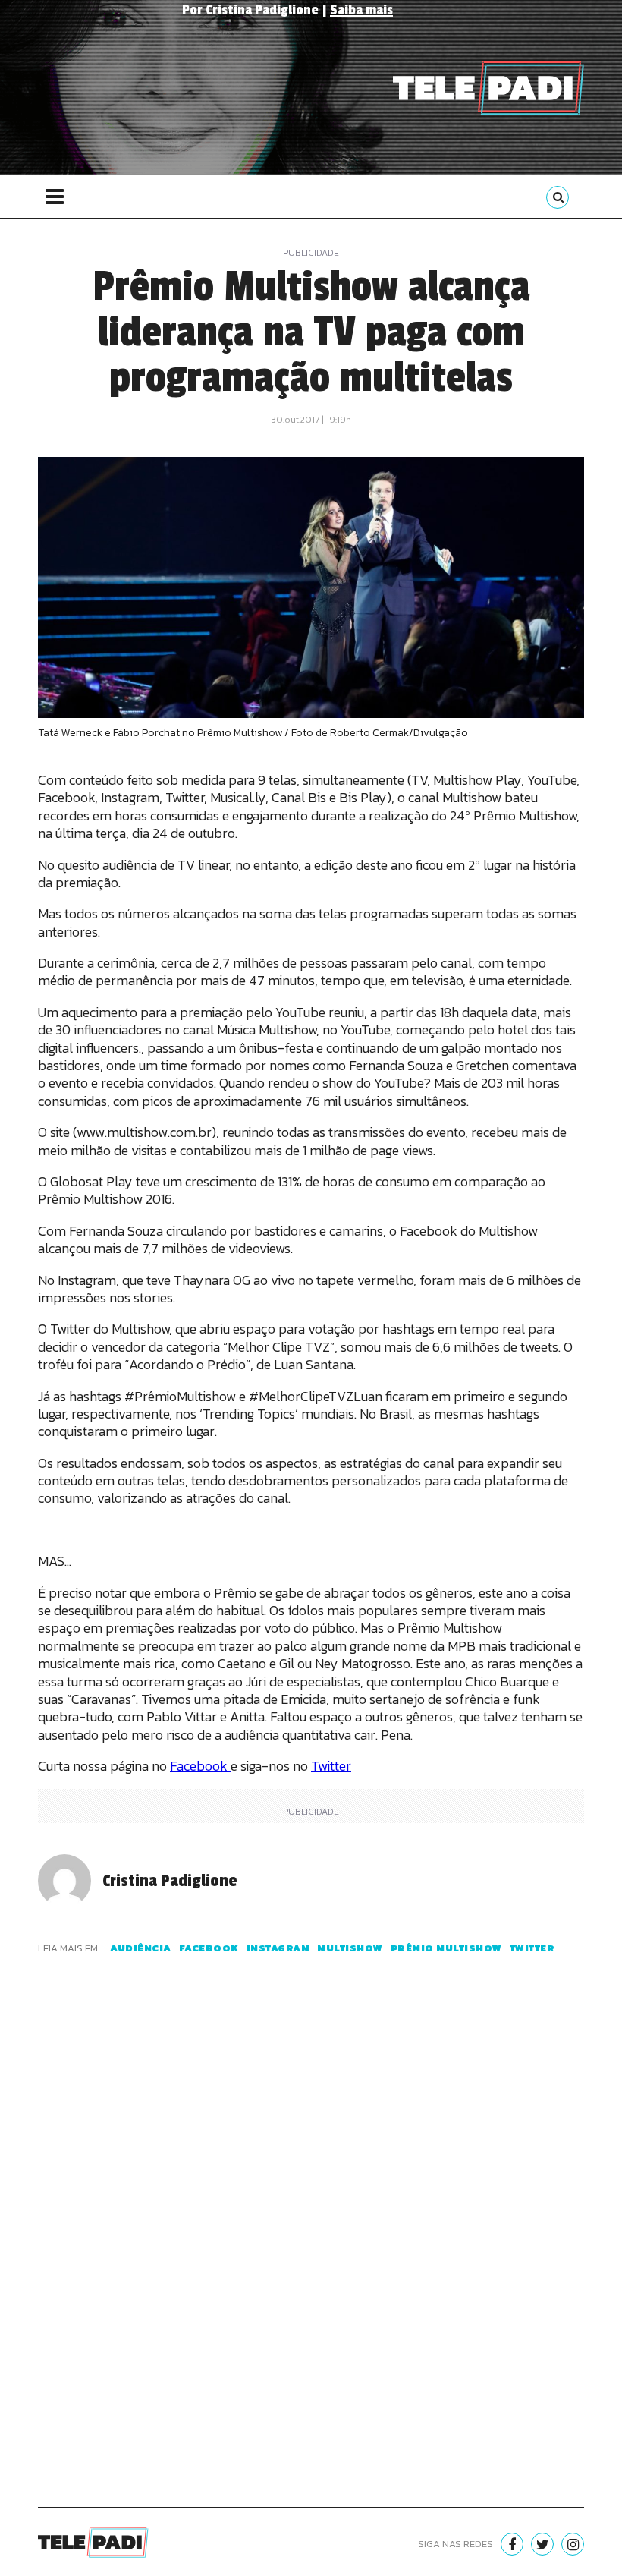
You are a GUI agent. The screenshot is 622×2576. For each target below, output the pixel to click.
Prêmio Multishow (446, 1948)
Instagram (278, 1948)
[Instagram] (573, 2544)
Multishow (350, 1948)
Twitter (331, 1766)
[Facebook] (512, 2544)
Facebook (200, 1766)
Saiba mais (361, 10)
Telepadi (488, 88)
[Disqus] (311, 2249)
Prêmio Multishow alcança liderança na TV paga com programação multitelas (311, 332)
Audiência (141, 1948)
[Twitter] (542, 2544)
